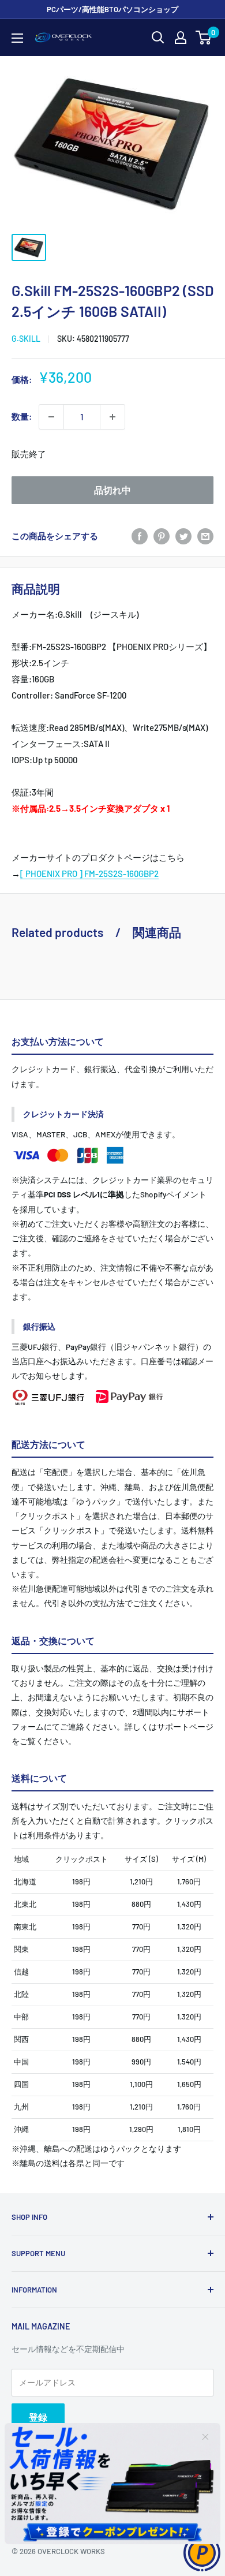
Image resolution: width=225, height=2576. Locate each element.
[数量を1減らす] (51, 417)
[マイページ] (181, 38)
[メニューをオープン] (17, 38)
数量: (22, 416)
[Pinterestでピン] (162, 536)
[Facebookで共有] (140, 536)
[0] (204, 38)
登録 (38, 2417)
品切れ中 (112, 490)
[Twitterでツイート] (183, 536)
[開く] (158, 38)
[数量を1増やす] (112, 417)
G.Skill (26, 339)
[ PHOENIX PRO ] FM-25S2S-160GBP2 (89, 873)
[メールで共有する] (205, 536)
